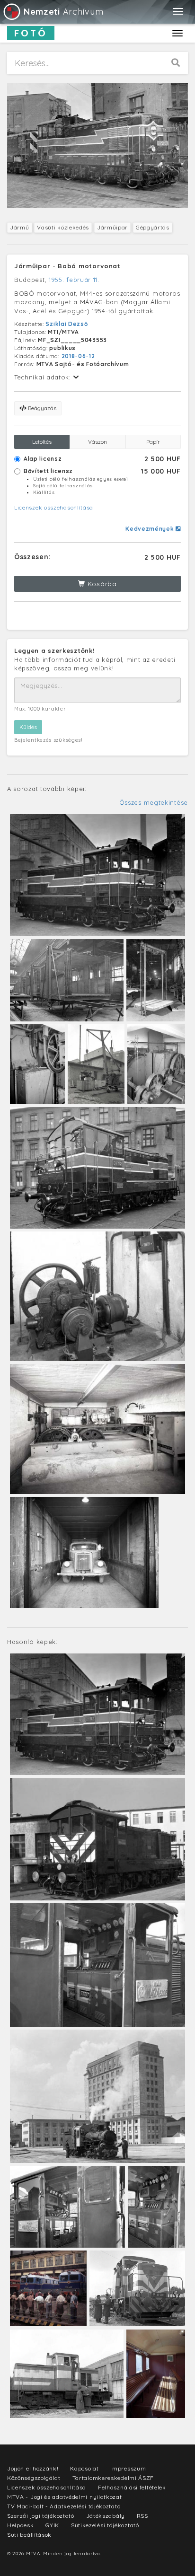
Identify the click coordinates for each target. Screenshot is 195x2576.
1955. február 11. (74, 280)
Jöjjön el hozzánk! (33, 2468)
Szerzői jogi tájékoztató (41, 2516)
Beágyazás (41, 408)
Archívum (63, 12)
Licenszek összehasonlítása (54, 507)
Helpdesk (21, 2525)
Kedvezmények (151, 529)
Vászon (97, 442)
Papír (153, 442)
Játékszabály (106, 2516)
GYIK (52, 2525)
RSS (142, 2516)
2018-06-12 (78, 356)
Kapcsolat (84, 2468)
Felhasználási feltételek (132, 2487)
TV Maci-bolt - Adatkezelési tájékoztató (64, 2506)
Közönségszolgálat (34, 2478)
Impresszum (128, 2468)
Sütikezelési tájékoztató (105, 2525)
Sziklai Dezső (66, 324)
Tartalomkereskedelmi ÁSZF (113, 2478)
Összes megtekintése (154, 802)
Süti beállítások (29, 2535)
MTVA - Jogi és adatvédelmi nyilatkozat (65, 2497)
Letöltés (42, 442)
